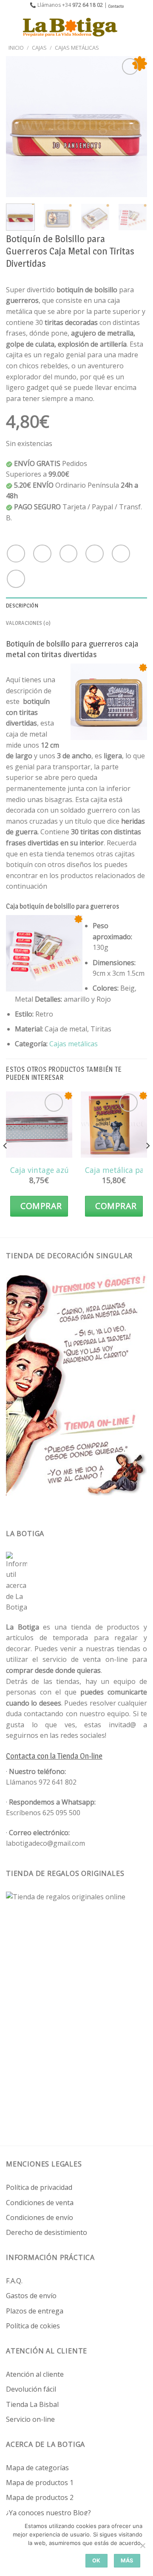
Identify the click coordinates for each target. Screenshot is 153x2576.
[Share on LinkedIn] (16, 579)
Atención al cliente (35, 2374)
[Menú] (11, 27)
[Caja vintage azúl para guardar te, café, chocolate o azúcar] (39, 1124)
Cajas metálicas (74, 1044)
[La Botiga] (70, 27)
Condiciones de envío (40, 2217)
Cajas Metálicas (77, 48)
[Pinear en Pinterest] (121, 554)
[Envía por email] (95, 554)
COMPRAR (41, 1206)
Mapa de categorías (37, 2468)
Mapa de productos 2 (40, 2497)
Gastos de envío (31, 2296)
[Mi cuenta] (128, 27)
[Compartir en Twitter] (69, 554)
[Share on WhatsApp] (16, 554)
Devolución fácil (31, 2389)
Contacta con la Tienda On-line (54, 1756)
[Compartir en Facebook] (42, 554)
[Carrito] (142, 27)
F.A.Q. (14, 2281)
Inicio (16, 48)
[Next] (133, 127)
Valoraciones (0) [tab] (28, 623)
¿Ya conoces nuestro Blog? (48, 2513)
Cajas (39, 48)
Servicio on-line (30, 2419)
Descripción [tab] (22, 606)
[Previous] (20, 127)
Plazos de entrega (35, 2311)
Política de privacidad (39, 2187)
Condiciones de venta (40, 2203)
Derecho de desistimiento (47, 2232)
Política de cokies (33, 2326)
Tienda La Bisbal (32, 2404)
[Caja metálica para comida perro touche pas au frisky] (114, 1124)
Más (127, 2560)
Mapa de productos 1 (40, 2483)
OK (96, 2560)
